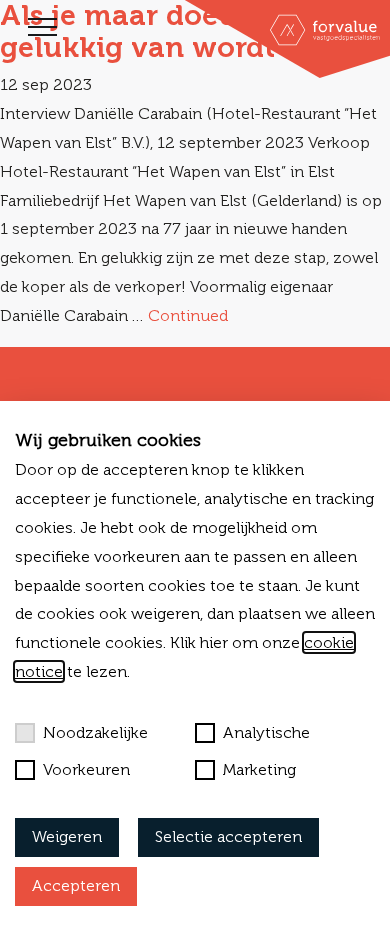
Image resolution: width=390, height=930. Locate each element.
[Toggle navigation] (42, 27)
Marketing (259, 769)
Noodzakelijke (95, 732)
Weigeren (67, 836)
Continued (188, 315)
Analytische (266, 732)
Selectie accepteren (228, 836)
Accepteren (76, 885)
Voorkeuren (86, 769)
